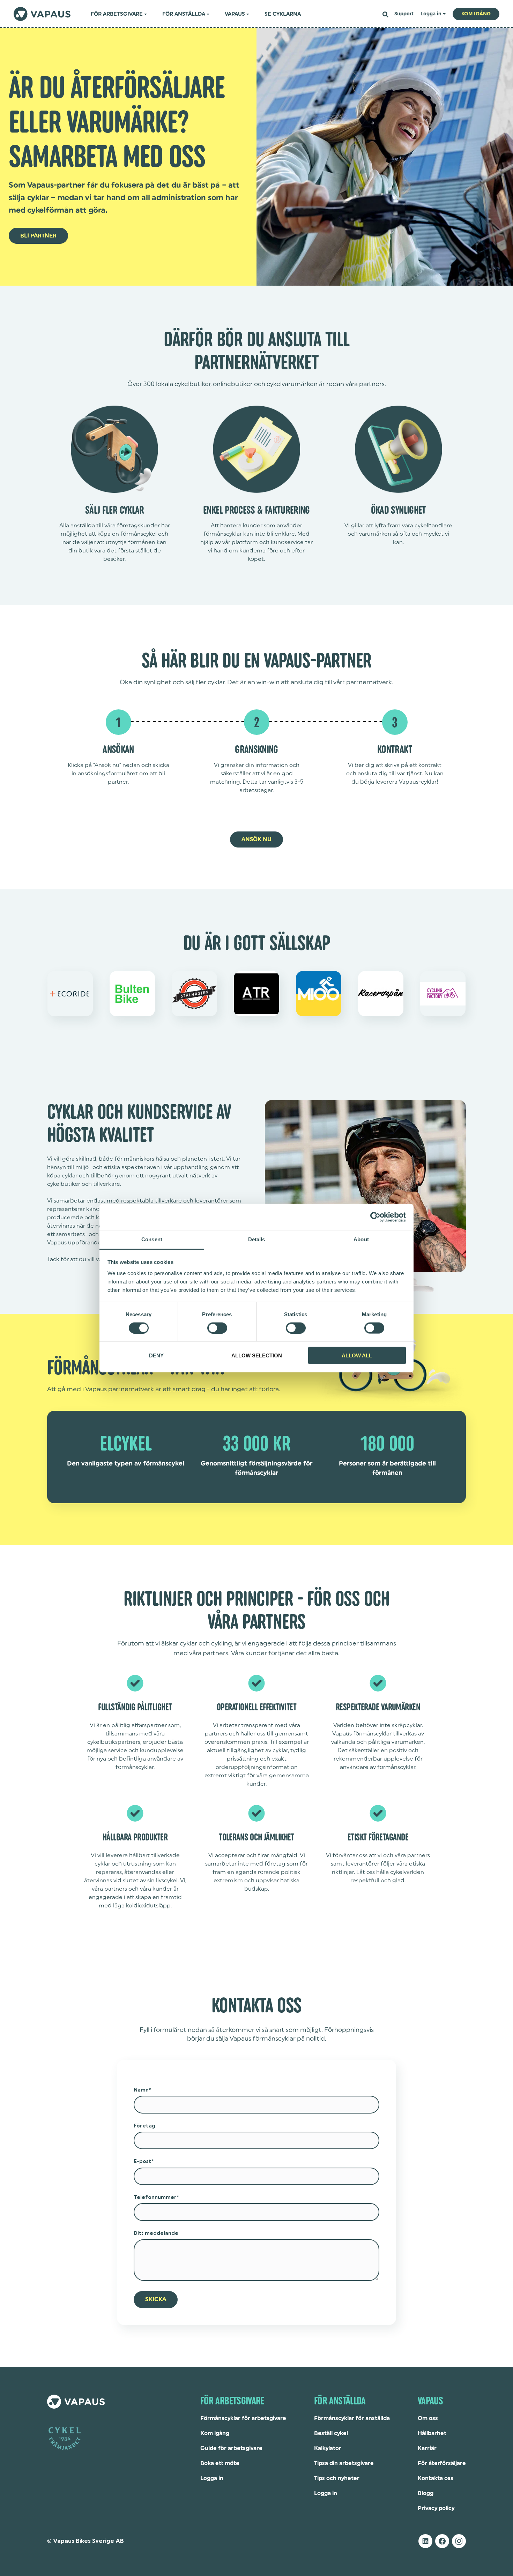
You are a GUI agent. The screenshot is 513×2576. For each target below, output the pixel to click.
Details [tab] (257, 1239)
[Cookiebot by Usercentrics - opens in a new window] (375, 1217)
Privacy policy (436, 2508)
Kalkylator (328, 2448)
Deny (156, 1355)
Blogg (426, 2493)
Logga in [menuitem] (431, 14)
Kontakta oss (436, 2478)
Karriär (427, 2448)
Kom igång (215, 2433)
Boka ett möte (220, 2463)
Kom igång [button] (476, 14)
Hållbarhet (432, 2433)
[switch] (217, 1328)
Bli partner (38, 236)
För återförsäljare (442, 2463)
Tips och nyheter (337, 2478)
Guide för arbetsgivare (231, 2448)
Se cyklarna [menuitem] (283, 14)
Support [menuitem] (404, 14)
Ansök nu (256, 839)
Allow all (357, 1355)
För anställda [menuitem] (184, 14)
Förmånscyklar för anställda (352, 2418)
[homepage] (42, 14)
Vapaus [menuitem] (235, 14)
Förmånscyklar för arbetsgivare (243, 2418)
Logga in (212, 2478)
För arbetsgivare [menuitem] (117, 14)
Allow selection (257, 1355)
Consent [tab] (152, 1239)
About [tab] (361, 1239)
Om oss (428, 2418)
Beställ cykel (331, 2433)
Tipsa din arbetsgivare (344, 2463)
